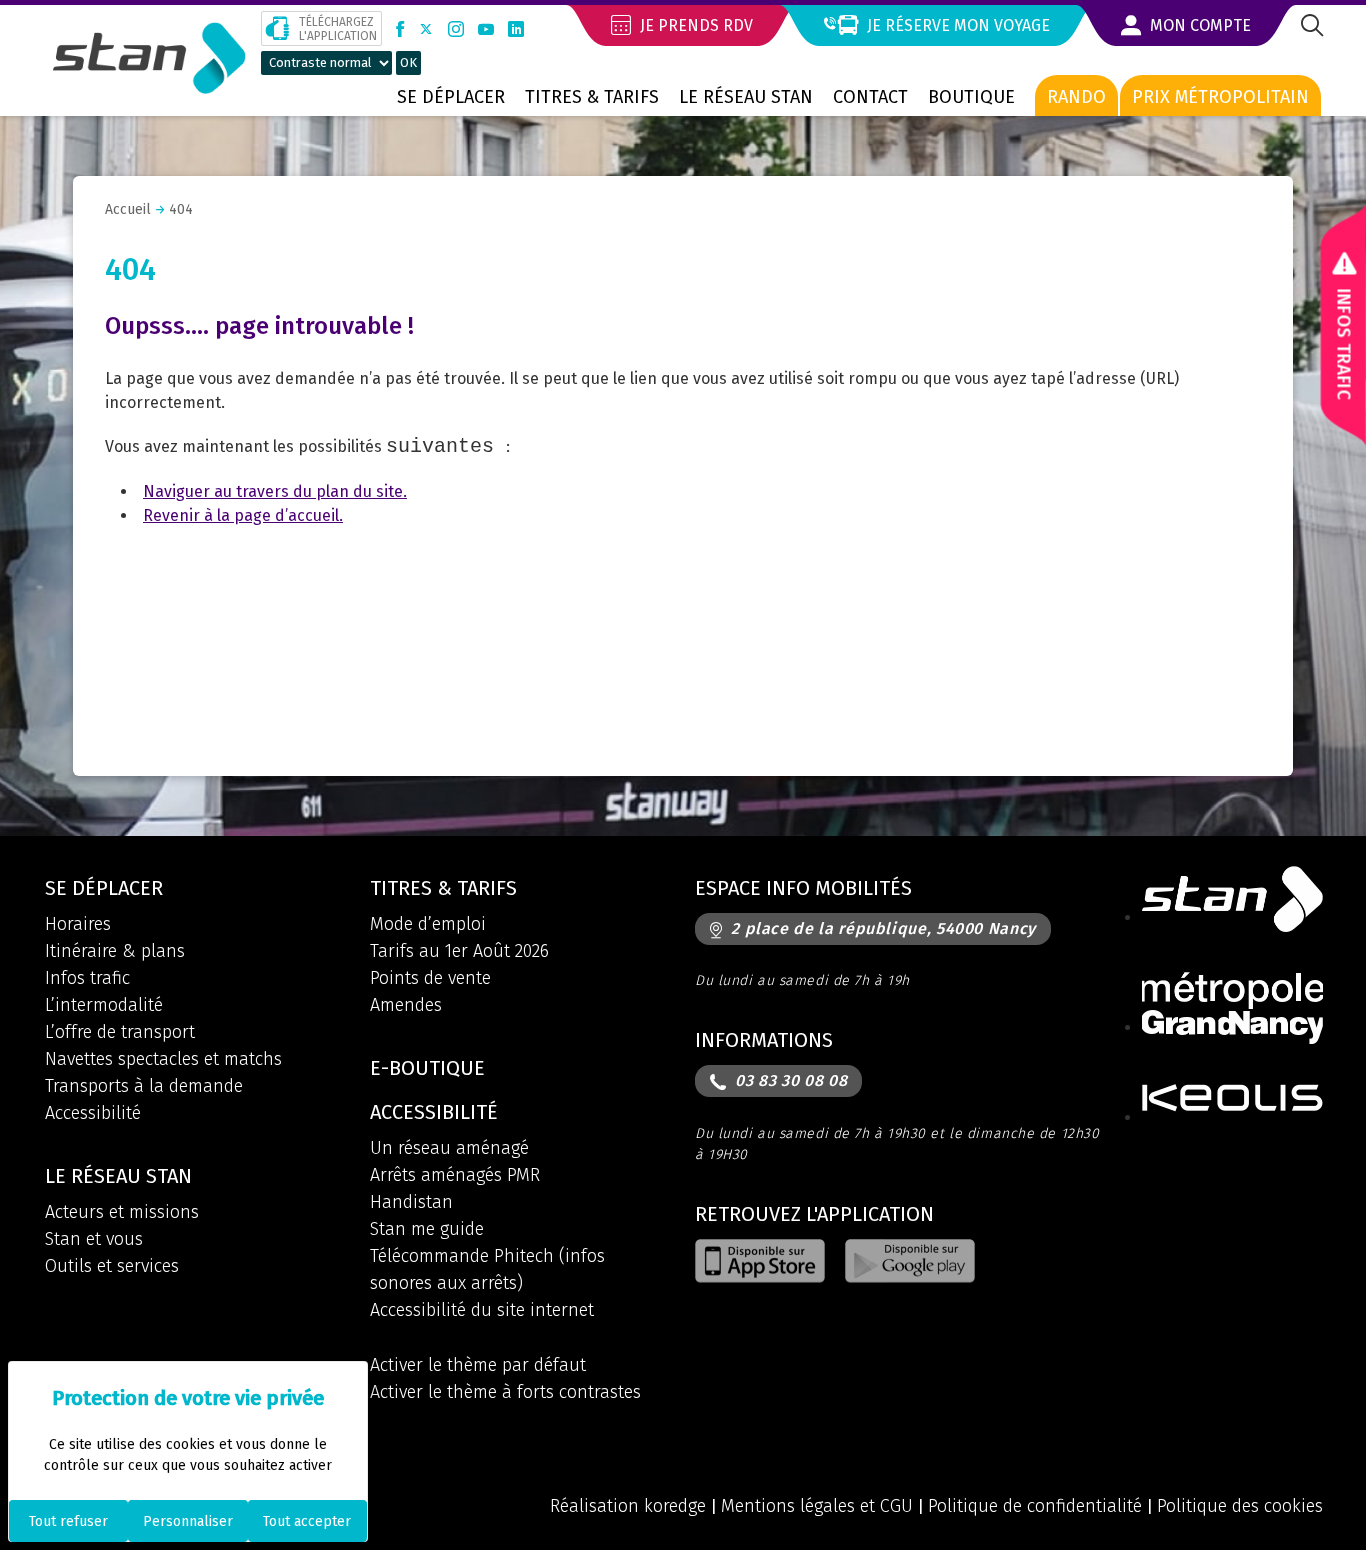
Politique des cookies (1240, 1506)
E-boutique (427, 1068)
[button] (1309, 28)
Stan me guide (427, 1229)
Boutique (971, 97)
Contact (870, 97)
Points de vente (430, 978)
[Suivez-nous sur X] (426, 29)
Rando (1076, 97)
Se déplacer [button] (104, 888)
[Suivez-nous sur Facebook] (400, 29)
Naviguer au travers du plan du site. (275, 491)
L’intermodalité (104, 1005)
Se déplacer (451, 97)
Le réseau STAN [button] (118, 1176)
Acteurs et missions (122, 1212)
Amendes (406, 1005)
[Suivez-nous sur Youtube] (486, 29)
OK (408, 62)
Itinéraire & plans (115, 951)
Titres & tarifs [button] (443, 888)
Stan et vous (94, 1239)
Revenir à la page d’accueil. (243, 515)
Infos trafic (87, 978)
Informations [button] (764, 1040)
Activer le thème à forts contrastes (505, 1392)
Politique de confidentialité (1035, 1506)
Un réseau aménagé (449, 1148)
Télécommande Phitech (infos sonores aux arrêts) (487, 1269)
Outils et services (112, 1266)
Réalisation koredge (628, 1506)
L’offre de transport (120, 1032)
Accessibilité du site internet (482, 1310)
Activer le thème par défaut (478, 1365)
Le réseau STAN (746, 97)
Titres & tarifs (592, 97)
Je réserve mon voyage (956, 25)
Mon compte (1198, 25)
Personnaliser (188, 1521)
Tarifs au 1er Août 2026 (459, 951)
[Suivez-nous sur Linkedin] (516, 29)
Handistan (411, 1202)
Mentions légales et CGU (817, 1506)
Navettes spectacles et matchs (163, 1059)
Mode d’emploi (428, 924)
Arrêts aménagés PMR (455, 1175)
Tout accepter (307, 1521)
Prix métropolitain (1220, 97)
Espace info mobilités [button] (803, 888)
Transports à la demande (144, 1086)
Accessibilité (93, 1113)
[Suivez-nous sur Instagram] (456, 29)
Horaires (78, 924)
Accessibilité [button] (434, 1112)
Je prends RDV (694, 25)
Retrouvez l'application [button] (814, 1214)
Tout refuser (68, 1521)
